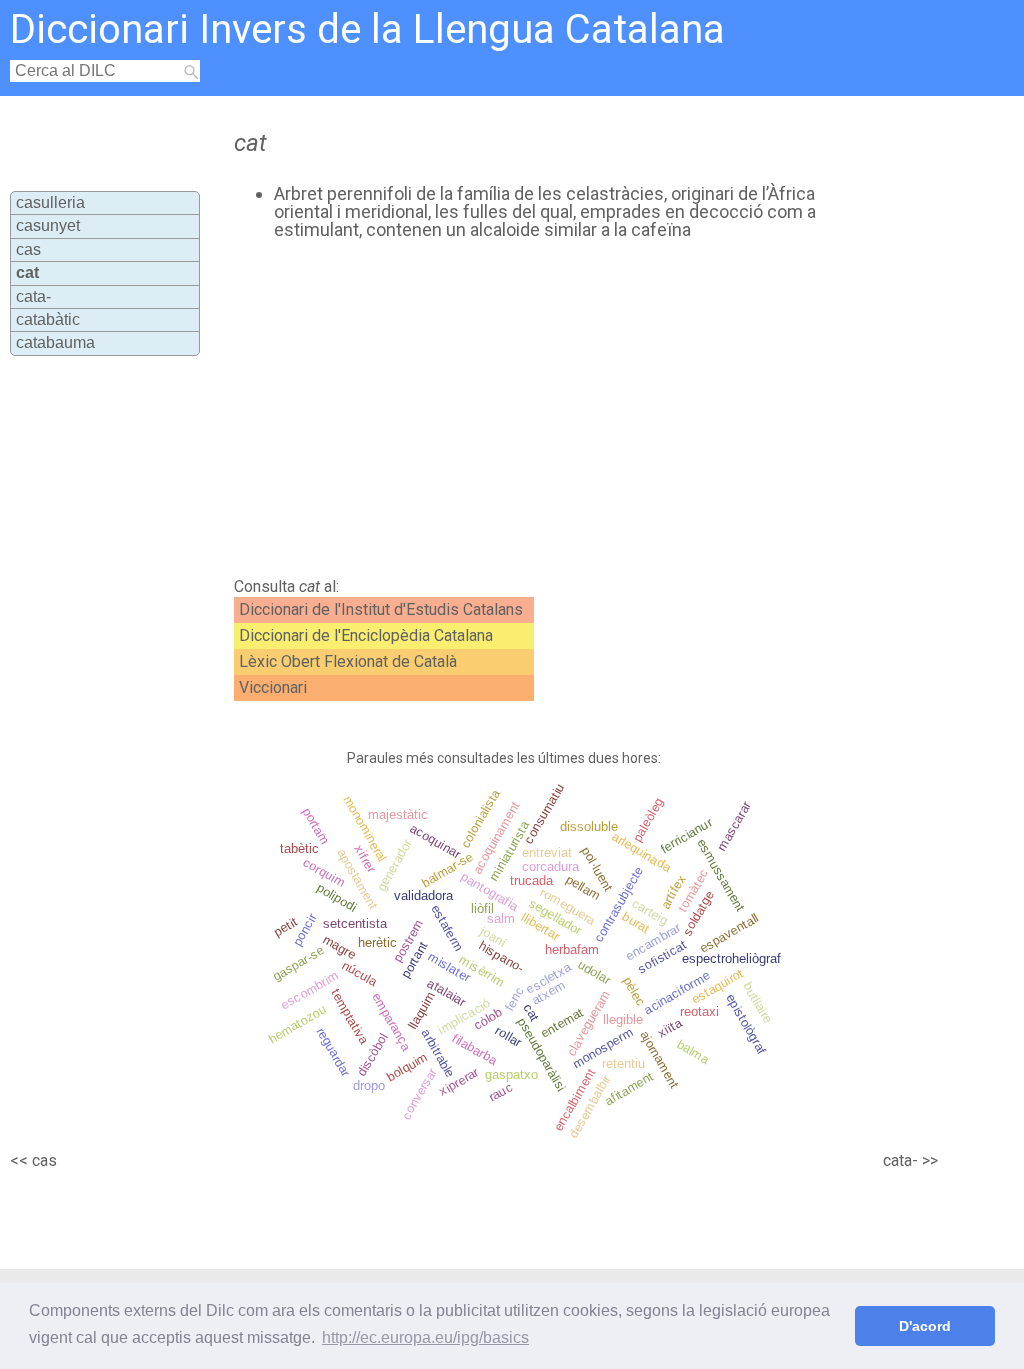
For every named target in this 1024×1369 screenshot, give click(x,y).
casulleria (50, 202)
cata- (33, 296)
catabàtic (48, 319)
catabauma (55, 342)
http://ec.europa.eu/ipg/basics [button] (425, 1337)
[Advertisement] (568, 409)
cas (28, 249)
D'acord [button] (925, 1326)
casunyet (48, 225)
